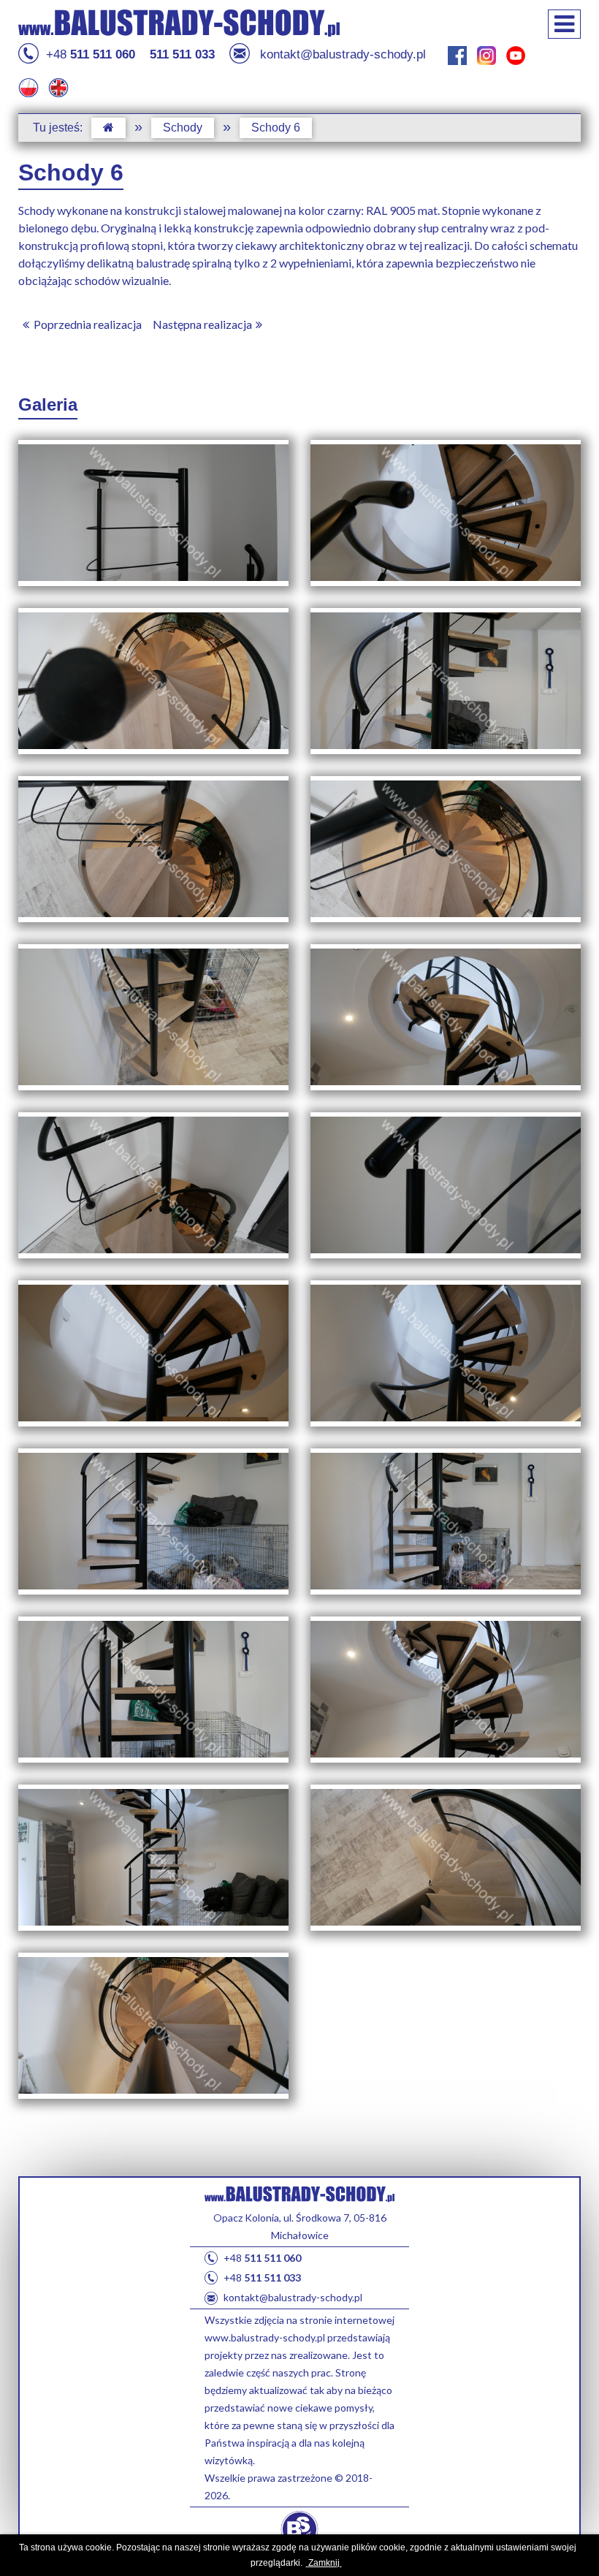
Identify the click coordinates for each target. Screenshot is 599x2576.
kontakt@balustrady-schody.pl (343, 54)
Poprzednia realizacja (88, 324)
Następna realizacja (202, 324)
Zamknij (325, 2563)
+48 (91, 54)
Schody (183, 128)
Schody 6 (276, 128)
